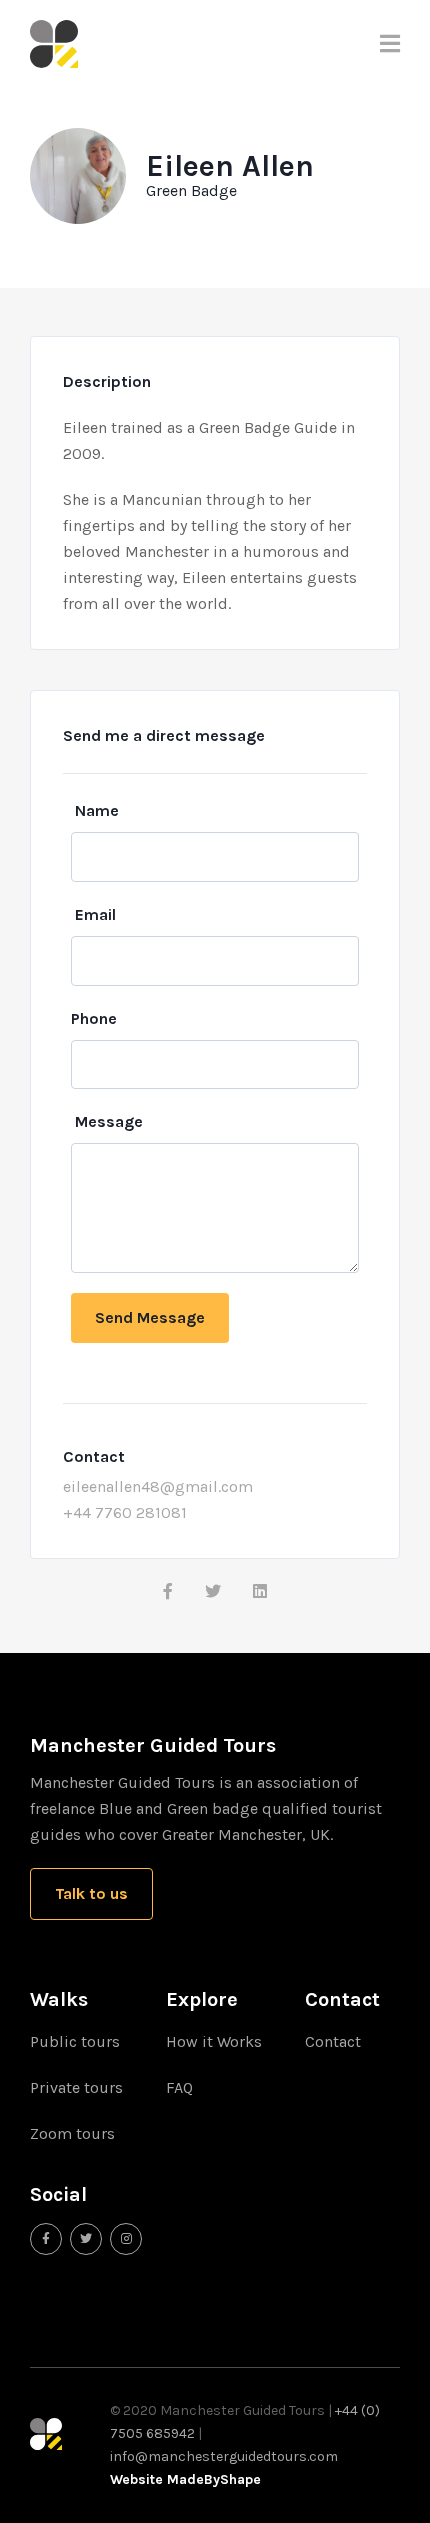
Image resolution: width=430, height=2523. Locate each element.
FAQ (179, 2087)
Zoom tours (72, 2133)
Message (109, 1121)
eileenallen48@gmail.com (158, 1486)
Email (95, 914)
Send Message (150, 1317)
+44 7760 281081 (125, 1512)
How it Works (214, 2041)
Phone (94, 1018)
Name (97, 810)
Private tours (76, 2087)
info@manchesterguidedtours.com (224, 2456)
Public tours (75, 2041)
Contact (333, 2041)
